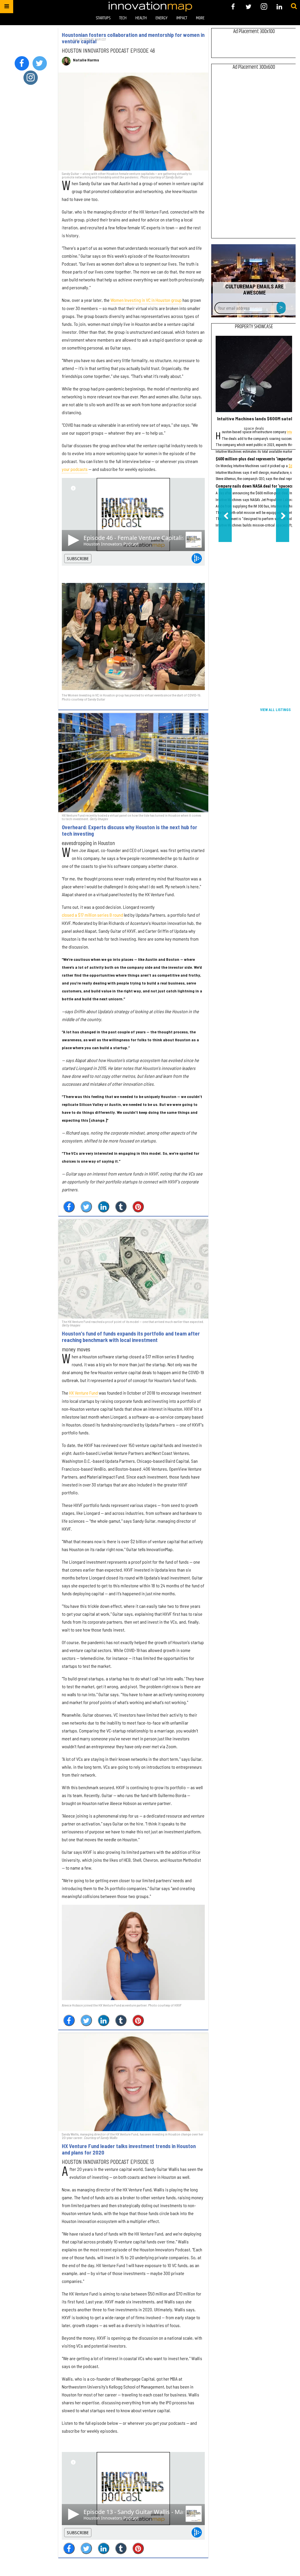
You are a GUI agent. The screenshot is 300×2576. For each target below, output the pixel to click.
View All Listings (275, 710)
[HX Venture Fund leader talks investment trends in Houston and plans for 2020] (133, 2082)
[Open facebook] (233, 7)
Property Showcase (254, 327)
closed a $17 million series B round (92, 915)
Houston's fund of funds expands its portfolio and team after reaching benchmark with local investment (131, 1337)
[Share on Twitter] (86, 1207)
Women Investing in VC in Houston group (146, 300)
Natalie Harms (86, 60)
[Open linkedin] (279, 7)
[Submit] (294, 6)
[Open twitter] (249, 7)
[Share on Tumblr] (121, 1207)
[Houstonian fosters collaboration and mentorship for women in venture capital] (133, 122)
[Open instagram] (264, 7)
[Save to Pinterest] (138, 1207)
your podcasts (75, 469)
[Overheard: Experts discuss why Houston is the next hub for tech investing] (133, 763)
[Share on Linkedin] (104, 1207)
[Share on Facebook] (69, 1207)
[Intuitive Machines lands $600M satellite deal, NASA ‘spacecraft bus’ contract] (254, 374)
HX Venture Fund (83, 1393)
